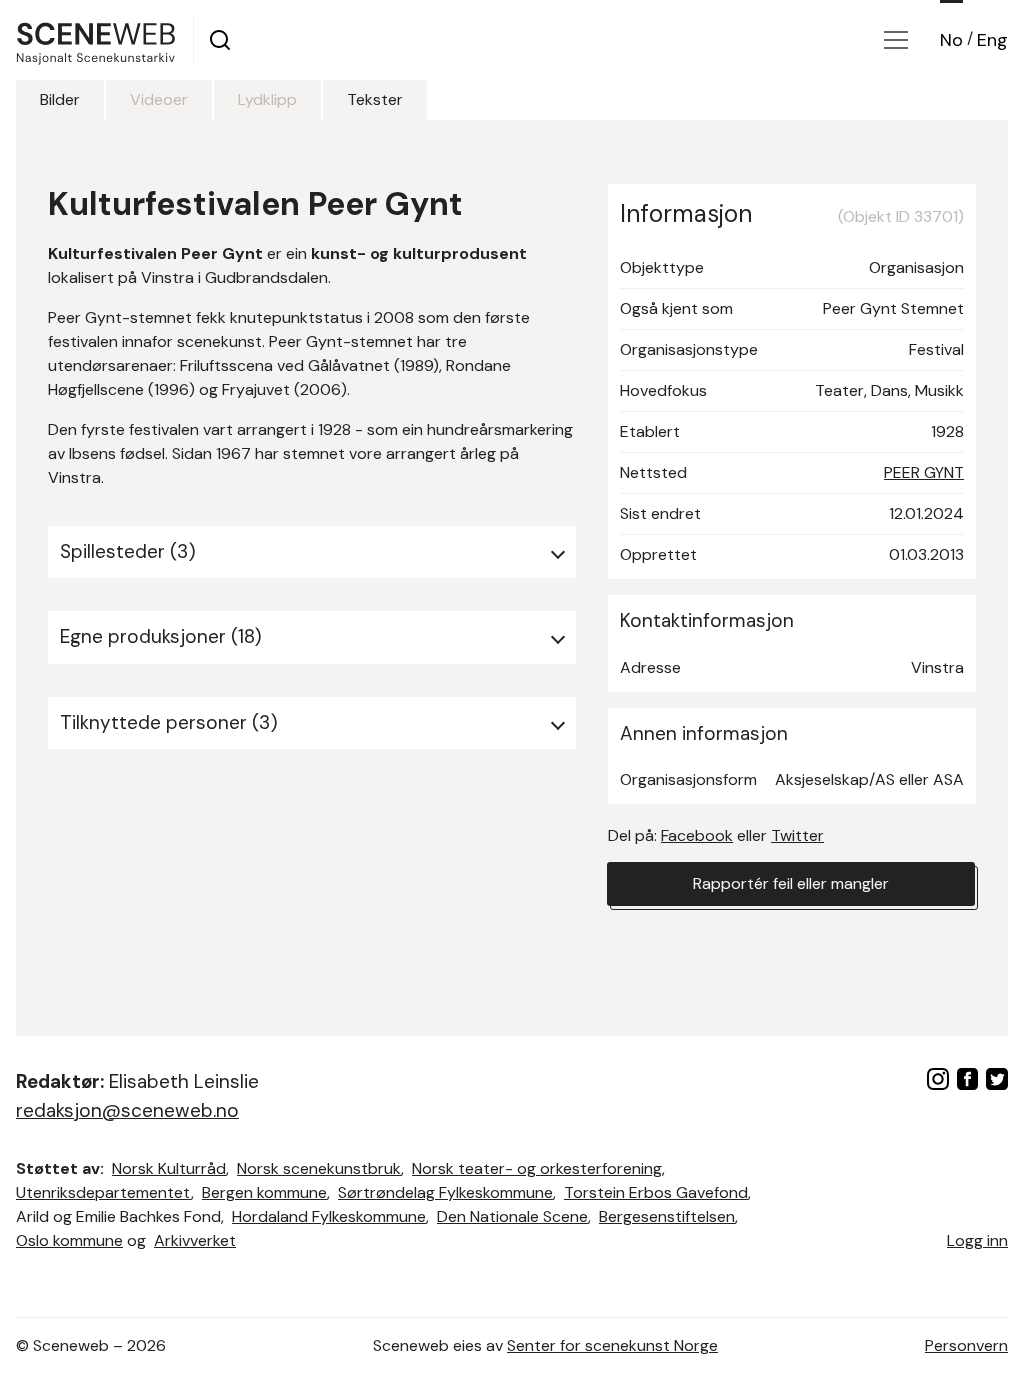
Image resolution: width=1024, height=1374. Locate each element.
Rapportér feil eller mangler (791, 883)
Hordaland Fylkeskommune (329, 1216)
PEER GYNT (924, 472)
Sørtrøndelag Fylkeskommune (445, 1192)
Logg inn (977, 1240)
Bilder (60, 99)
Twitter (797, 835)
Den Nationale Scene (512, 1216)
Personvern (966, 1345)
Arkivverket (195, 1240)
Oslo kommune (69, 1240)
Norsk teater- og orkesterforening (537, 1168)
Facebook (697, 835)
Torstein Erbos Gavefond (656, 1192)
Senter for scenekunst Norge (612, 1345)
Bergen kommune (264, 1192)
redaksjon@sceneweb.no (127, 1110)
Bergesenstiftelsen (667, 1216)
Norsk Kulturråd (169, 1168)
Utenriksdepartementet (103, 1192)
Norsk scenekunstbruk (319, 1168)
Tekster (375, 99)
